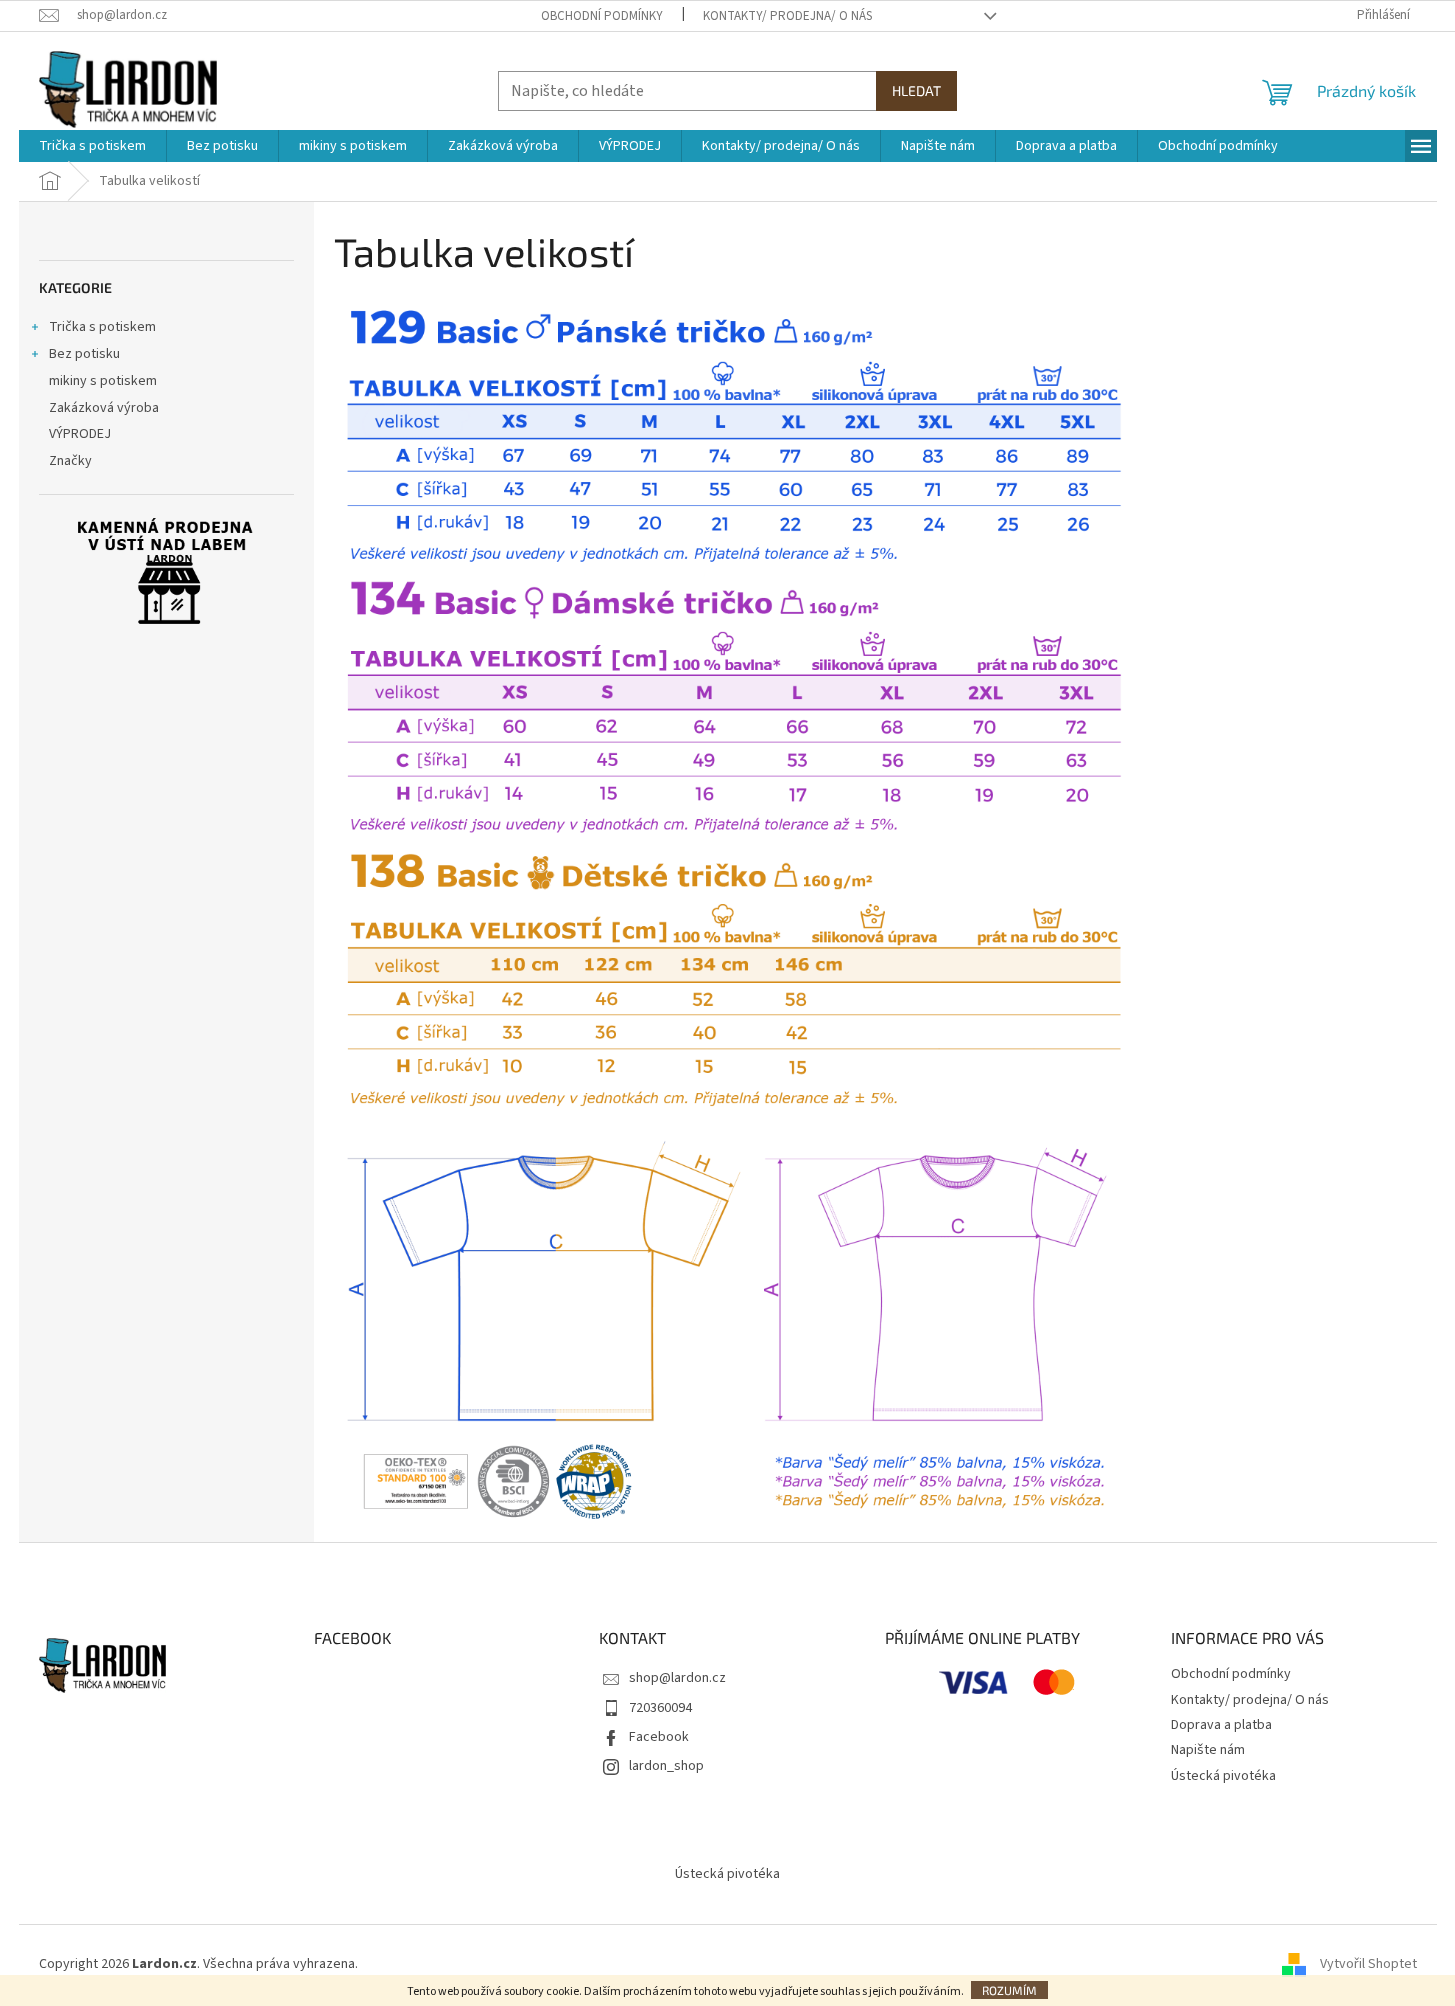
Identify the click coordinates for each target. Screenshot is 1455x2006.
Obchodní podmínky (602, 16)
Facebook (659, 1737)
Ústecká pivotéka (1223, 1776)
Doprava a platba (1221, 1725)
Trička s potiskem (102, 327)
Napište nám (1208, 1750)
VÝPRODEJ (80, 434)
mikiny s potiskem (103, 381)
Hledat (916, 90)
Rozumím (1009, 1990)
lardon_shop (666, 1766)
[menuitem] (92, 146)
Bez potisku (84, 354)
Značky (70, 461)
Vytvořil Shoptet (1368, 1964)
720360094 (660, 1708)
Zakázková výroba (104, 408)
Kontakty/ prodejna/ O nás (787, 16)
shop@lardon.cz (677, 1678)
